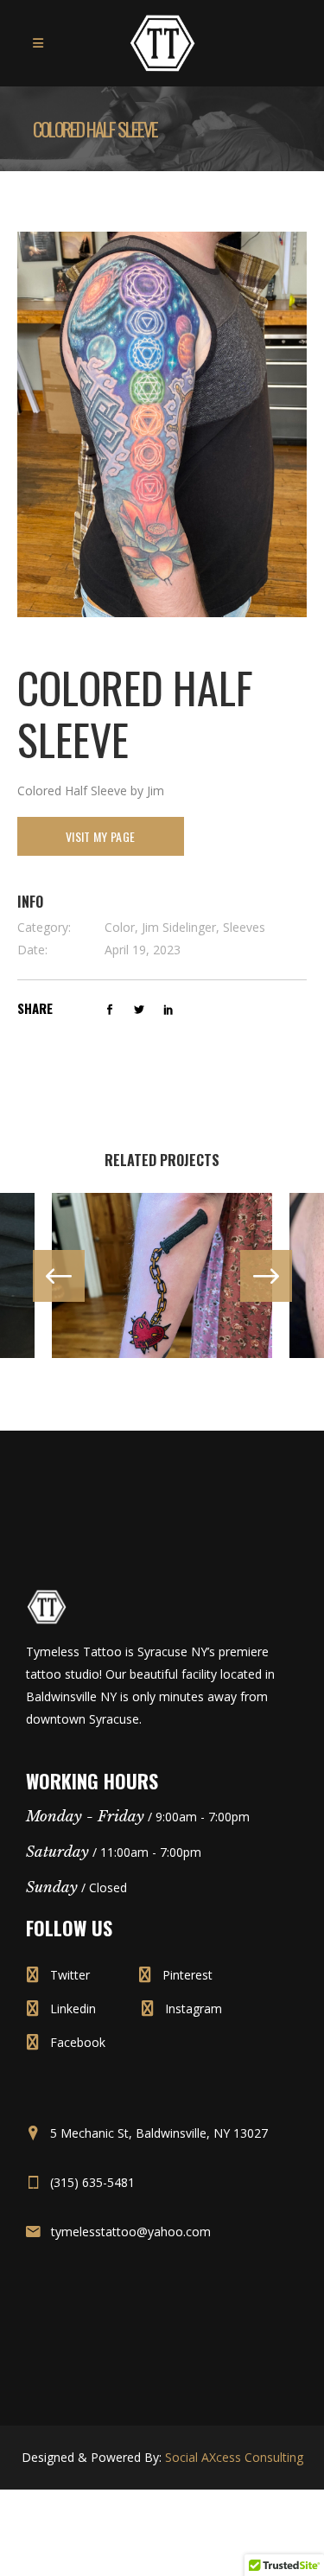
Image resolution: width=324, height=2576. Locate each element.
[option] (162, 1275)
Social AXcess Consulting (234, 2457)
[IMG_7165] (162, 423)
